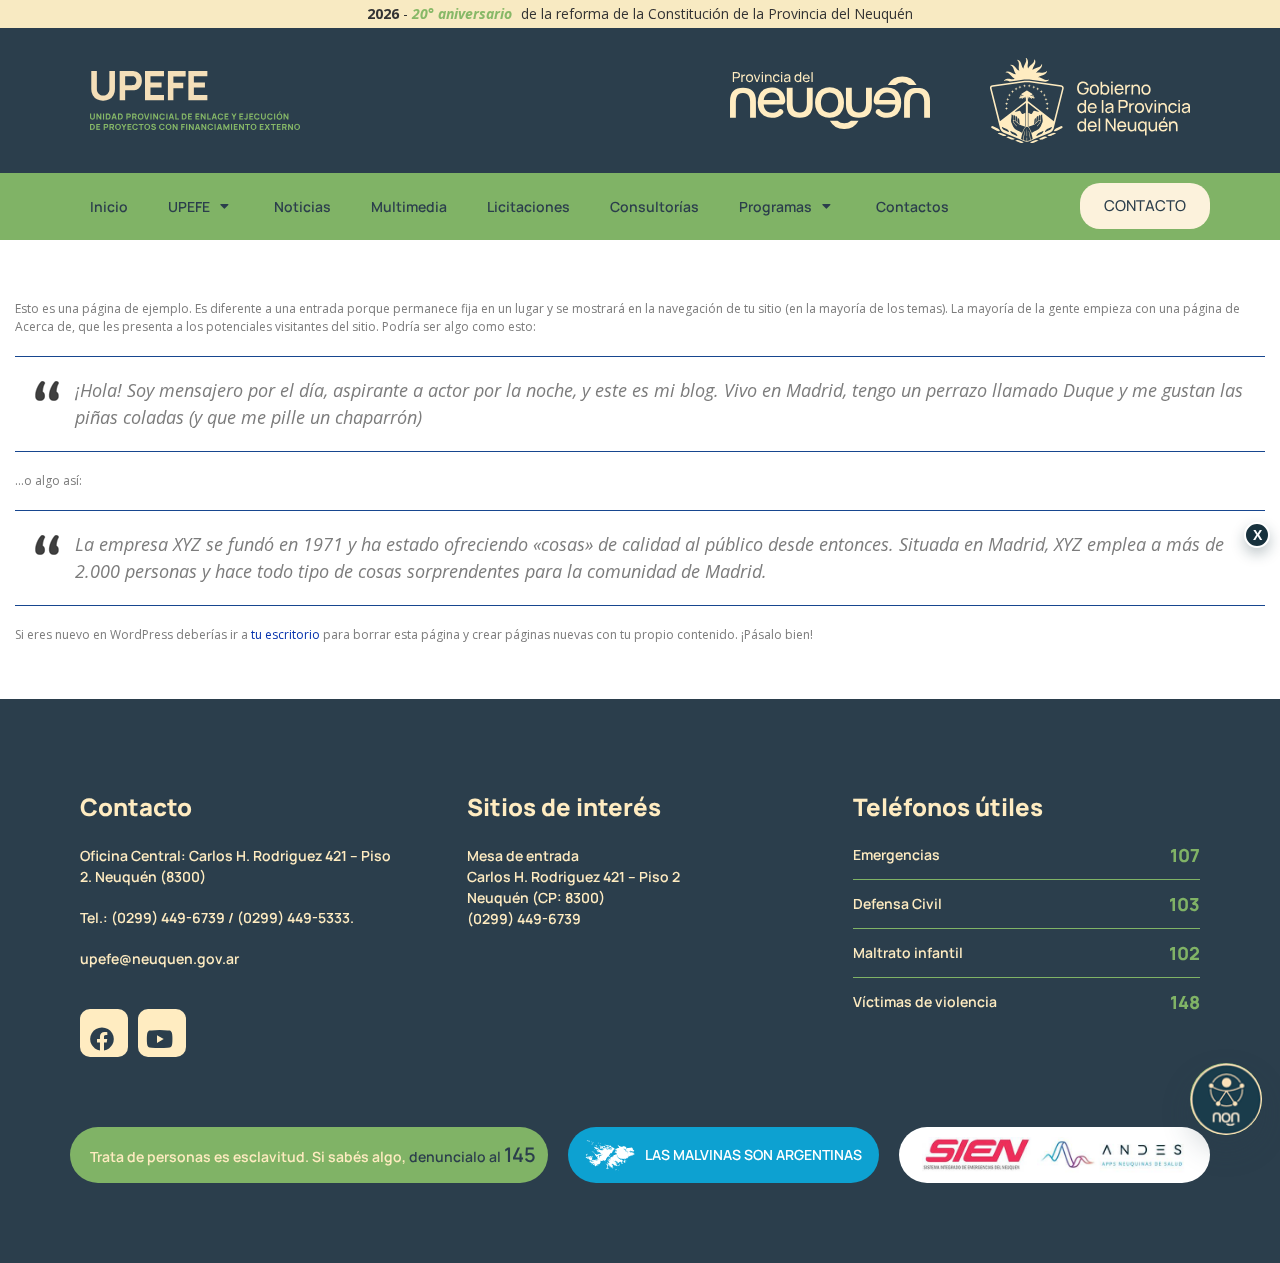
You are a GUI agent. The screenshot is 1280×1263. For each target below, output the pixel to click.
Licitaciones (528, 206)
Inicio (109, 206)
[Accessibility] (1226, 1099)
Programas (775, 206)
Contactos (912, 206)
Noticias (302, 206)
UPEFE (189, 206)
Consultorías (654, 206)
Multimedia (409, 206)
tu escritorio (285, 634)
